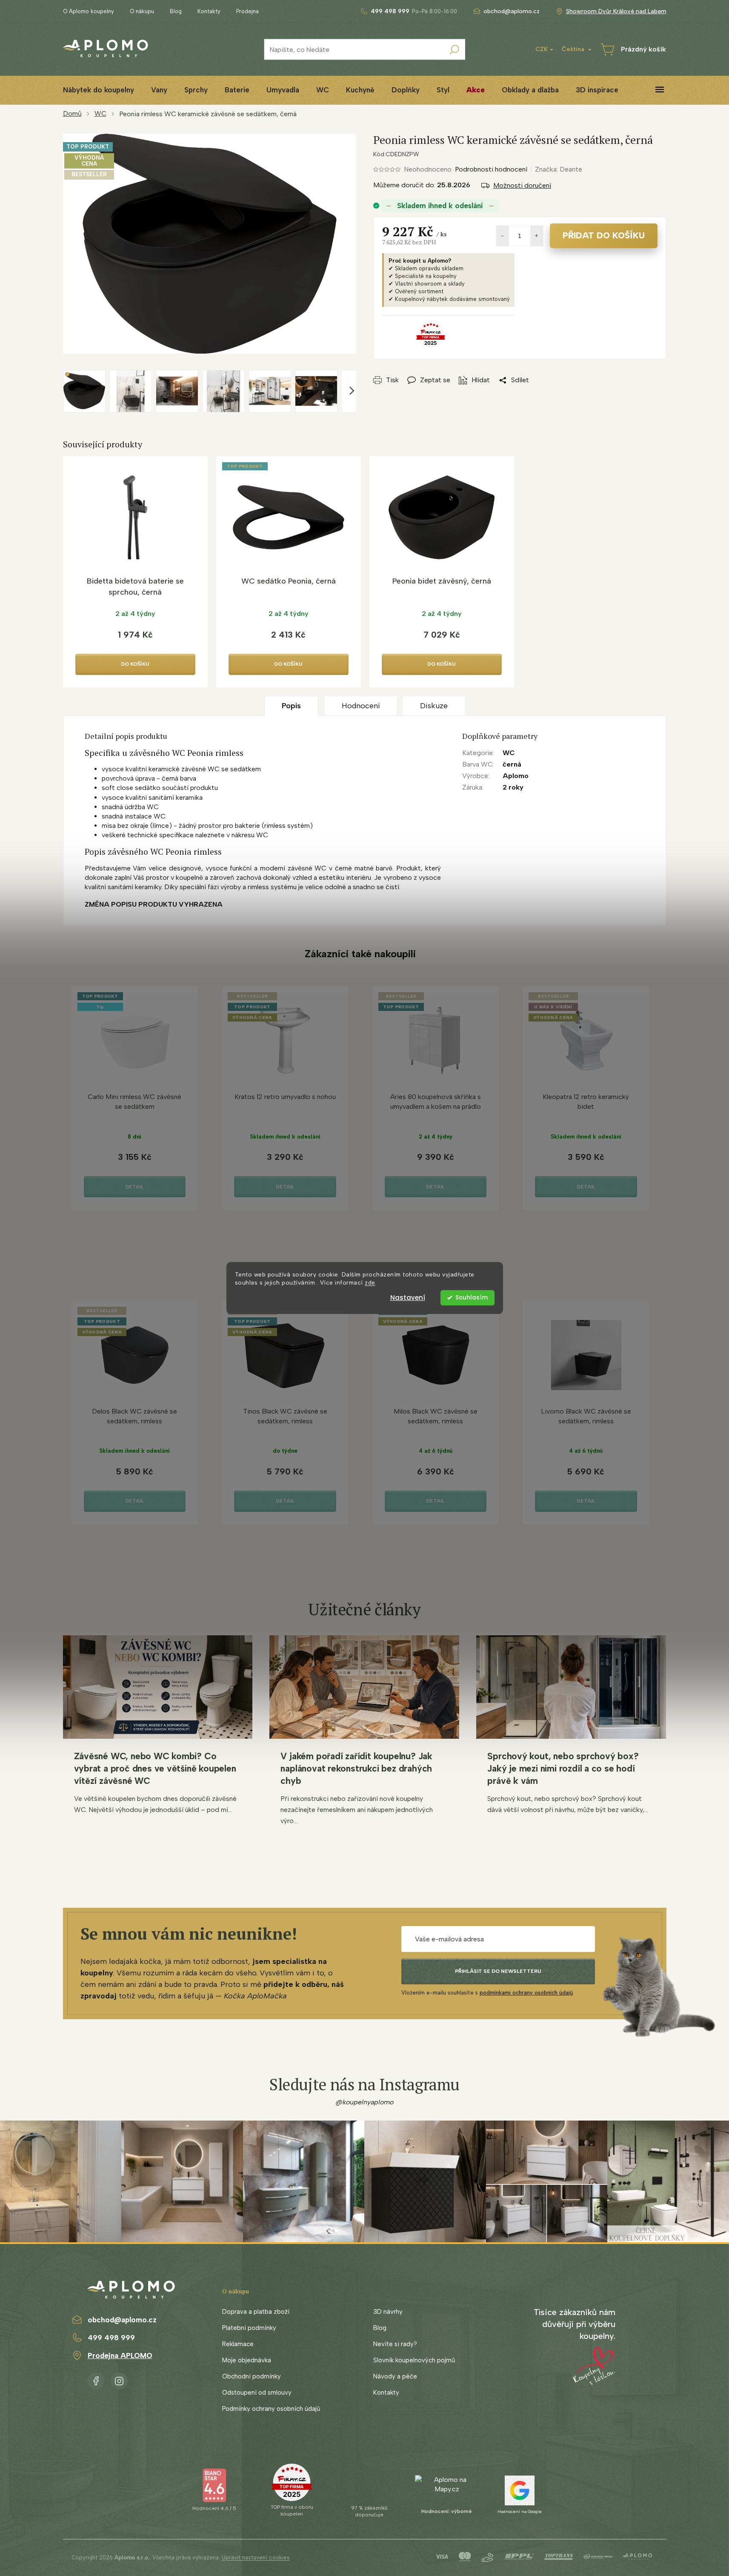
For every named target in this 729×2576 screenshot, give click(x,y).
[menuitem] (99, 90)
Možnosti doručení (522, 185)
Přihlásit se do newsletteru (498, 1971)
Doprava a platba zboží (256, 2312)
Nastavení (408, 1298)
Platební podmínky (249, 2328)
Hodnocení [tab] (361, 706)
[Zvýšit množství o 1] (537, 236)
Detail (134, 1187)
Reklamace (238, 2344)
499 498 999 (111, 2338)
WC (509, 753)
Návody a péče (395, 2376)
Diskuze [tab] (434, 706)
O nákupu (142, 11)
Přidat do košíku (604, 235)
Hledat (455, 49)
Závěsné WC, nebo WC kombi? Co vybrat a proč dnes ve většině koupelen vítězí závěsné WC (155, 1768)
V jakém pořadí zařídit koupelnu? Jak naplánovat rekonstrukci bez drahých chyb (356, 1768)
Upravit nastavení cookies (256, 2557)
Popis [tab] (291, 706)
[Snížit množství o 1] (503, 236)
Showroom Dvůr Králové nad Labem (616, 11)
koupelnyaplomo (119, 2379)
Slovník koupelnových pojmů (414, 2360)
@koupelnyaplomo (365, 2102)
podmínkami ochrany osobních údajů (526, 1993)
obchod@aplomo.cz (122, 2320)
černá (512, 764)
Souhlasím (472, 1298)
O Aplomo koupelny (89, 11)
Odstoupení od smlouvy (257, 2393)
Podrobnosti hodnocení (491, 169)
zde (370, 1282)
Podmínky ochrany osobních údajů (271, 2409)
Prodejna (247, 11)
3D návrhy (388, 2312)
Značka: (559, 169)
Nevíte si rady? (395, 2344)
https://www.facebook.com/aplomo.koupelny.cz (96, 2379)
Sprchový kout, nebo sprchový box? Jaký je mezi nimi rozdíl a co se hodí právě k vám (563, 1768)
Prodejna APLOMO (120, 2356)
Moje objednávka (247, 2360)
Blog (176, 11)
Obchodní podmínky (252, 2376)
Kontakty (209, 11)
